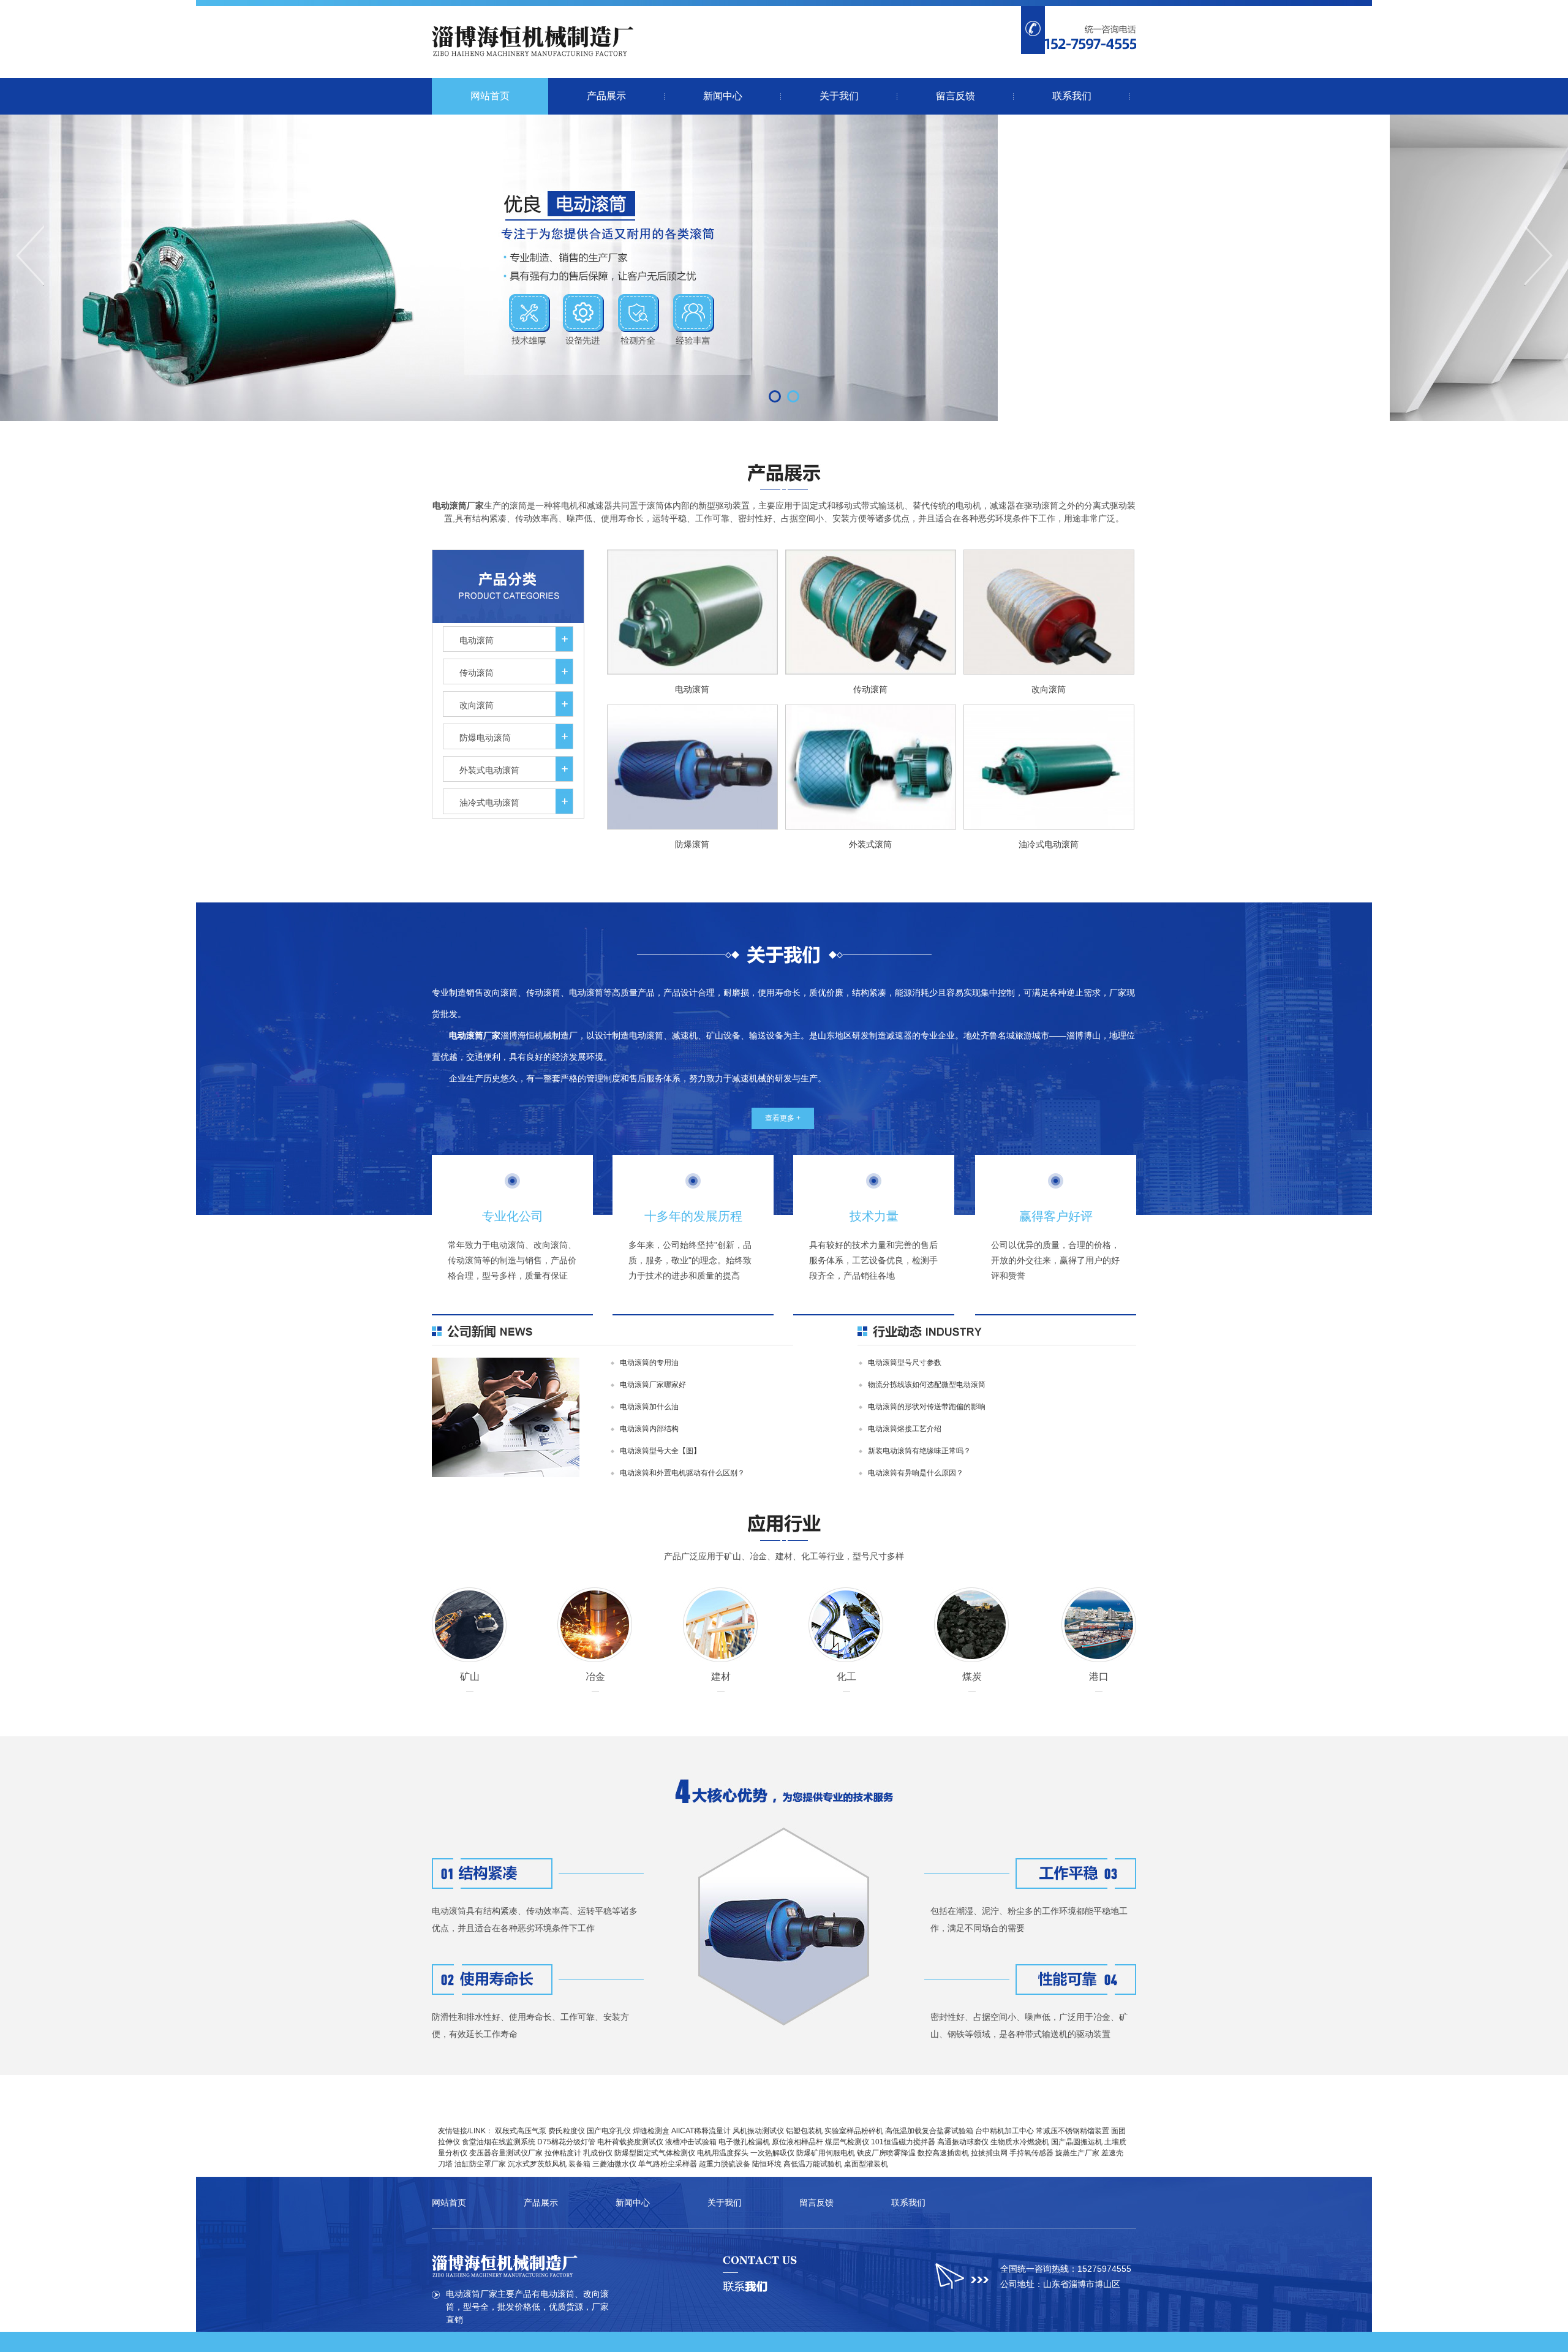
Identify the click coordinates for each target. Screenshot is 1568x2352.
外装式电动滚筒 (489, 770)
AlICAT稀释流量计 (701, 2131)
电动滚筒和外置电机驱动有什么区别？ (682, 1473)
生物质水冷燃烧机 (1020, 2142)
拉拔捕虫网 (989, 2153)
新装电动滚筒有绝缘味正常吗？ (919, 1451)
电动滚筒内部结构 (649, 1429)
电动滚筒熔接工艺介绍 (905, 1429)
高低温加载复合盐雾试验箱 (929, 2131)
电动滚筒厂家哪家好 (653, 1385)
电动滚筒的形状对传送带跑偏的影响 (927, 1407)
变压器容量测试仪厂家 (506, 2153)
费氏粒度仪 (567, 2131)
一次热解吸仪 (772, 2153)
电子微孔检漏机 (744, 2142)
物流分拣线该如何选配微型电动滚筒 (927, 1385)
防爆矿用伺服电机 (826, 2153)
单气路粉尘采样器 (668, 2164)
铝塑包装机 (804, 2131)
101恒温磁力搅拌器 (903, 2142)
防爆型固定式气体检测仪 (655, 2153)
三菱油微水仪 (614, 2164)
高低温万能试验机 (813, 2164)
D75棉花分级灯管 (566, 2142)
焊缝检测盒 (651, 2131)
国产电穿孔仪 (609, 2131)
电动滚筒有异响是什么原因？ (916, 1473)
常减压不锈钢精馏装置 (1072, 2131)
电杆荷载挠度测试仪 (630, 2142)
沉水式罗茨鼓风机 (537, 2164)
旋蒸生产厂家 (1077, 2153)
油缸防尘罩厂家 (480, 2164)
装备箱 (579, 2164)
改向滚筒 (477, 705)
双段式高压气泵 (521, 2131)
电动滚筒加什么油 (649, 1407)
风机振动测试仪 (758, 2131)
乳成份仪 (598, 2153)
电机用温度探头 (723, 2153)
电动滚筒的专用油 (649, 1363)
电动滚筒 (477, 640)
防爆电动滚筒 (485, 738)
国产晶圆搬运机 (1077, 2142)
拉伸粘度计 (563, 2153)
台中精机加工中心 (1005, 2131)
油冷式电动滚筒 (489, 803)
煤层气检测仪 (847, 2142)
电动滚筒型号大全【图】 (660, 1451)
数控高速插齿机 (943, 2153)
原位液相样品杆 (797, 2142)
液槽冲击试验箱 (691, 2142)
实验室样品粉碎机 (854, 2131)
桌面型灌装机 (866, 2164)
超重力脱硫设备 (725, 2164)
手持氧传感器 (1031, 2153)
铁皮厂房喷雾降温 (886, 2153)
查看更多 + (783, 1118)
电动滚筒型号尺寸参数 (905, 1363)
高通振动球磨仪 (963, 2142)
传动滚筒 (477, 673)
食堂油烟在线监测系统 (499, 2142)
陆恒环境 (767, 2164)
